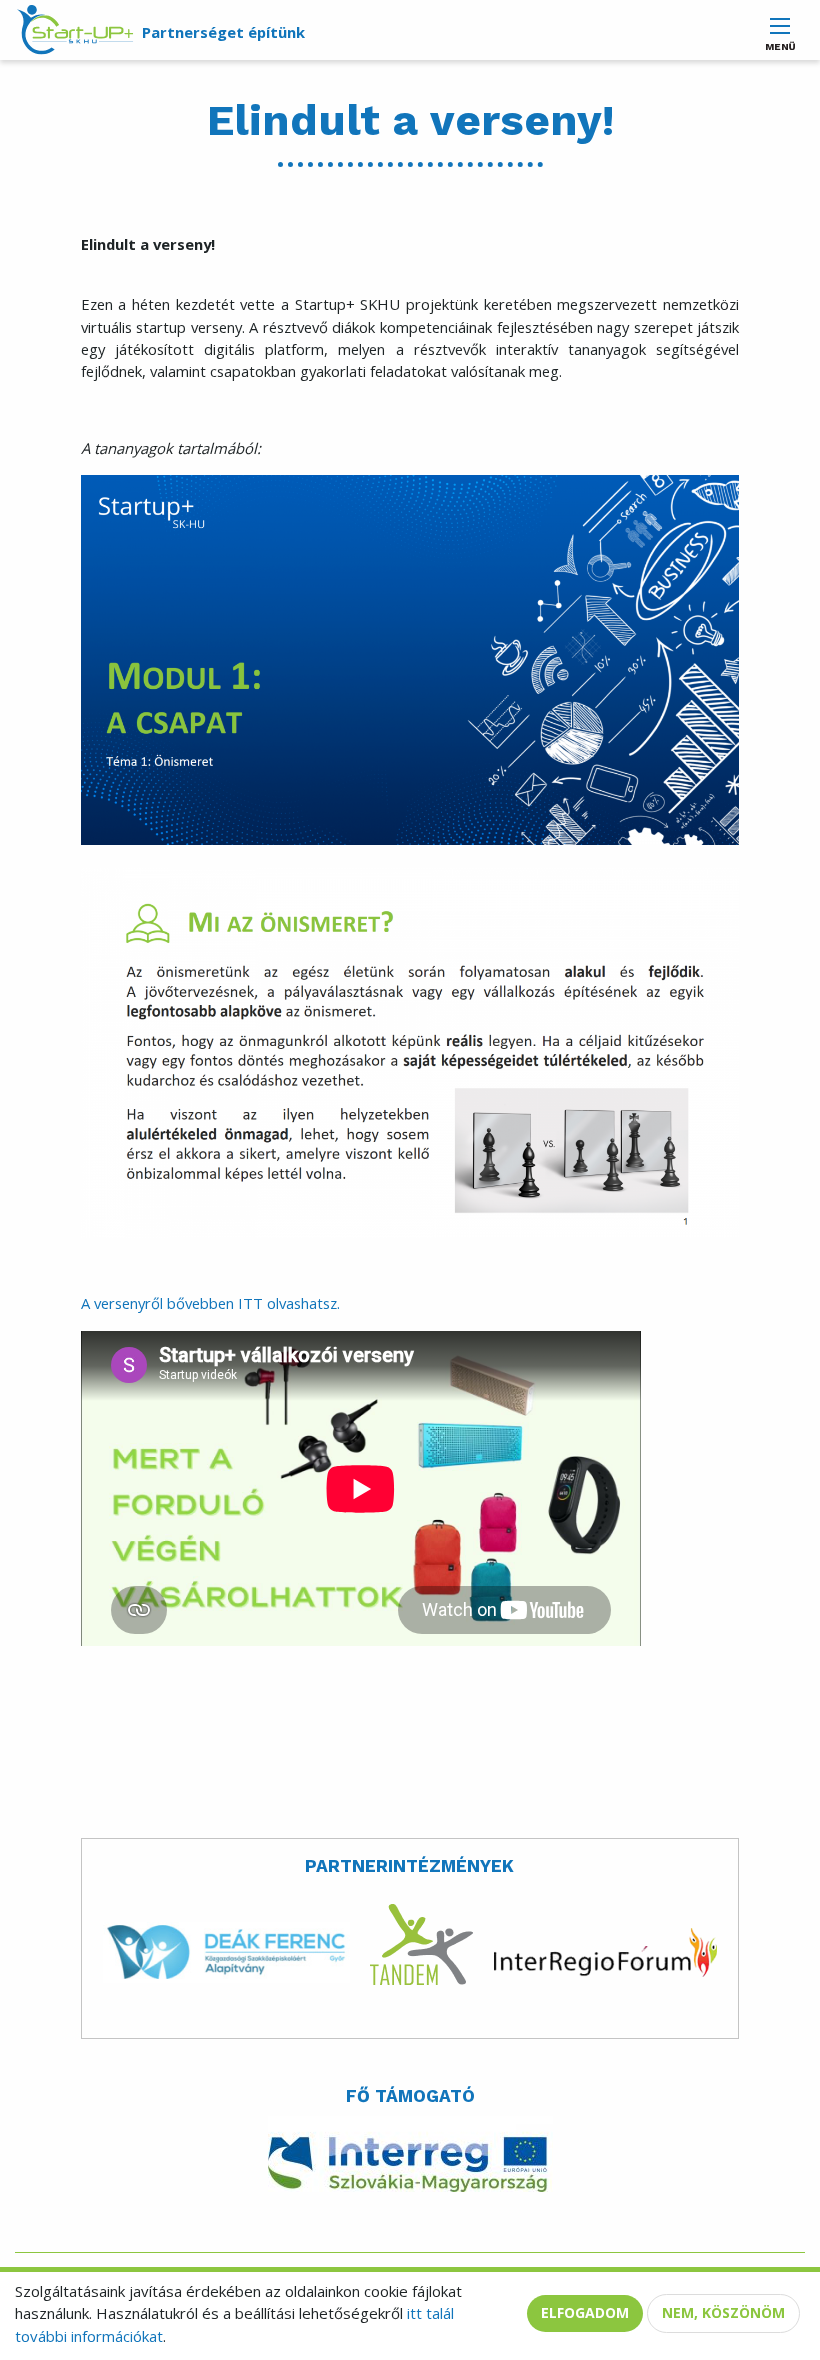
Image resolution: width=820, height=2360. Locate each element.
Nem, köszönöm (723, 2312)
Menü (780, 41)
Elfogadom (585, 2312)
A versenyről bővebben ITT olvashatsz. (210, 1303)
